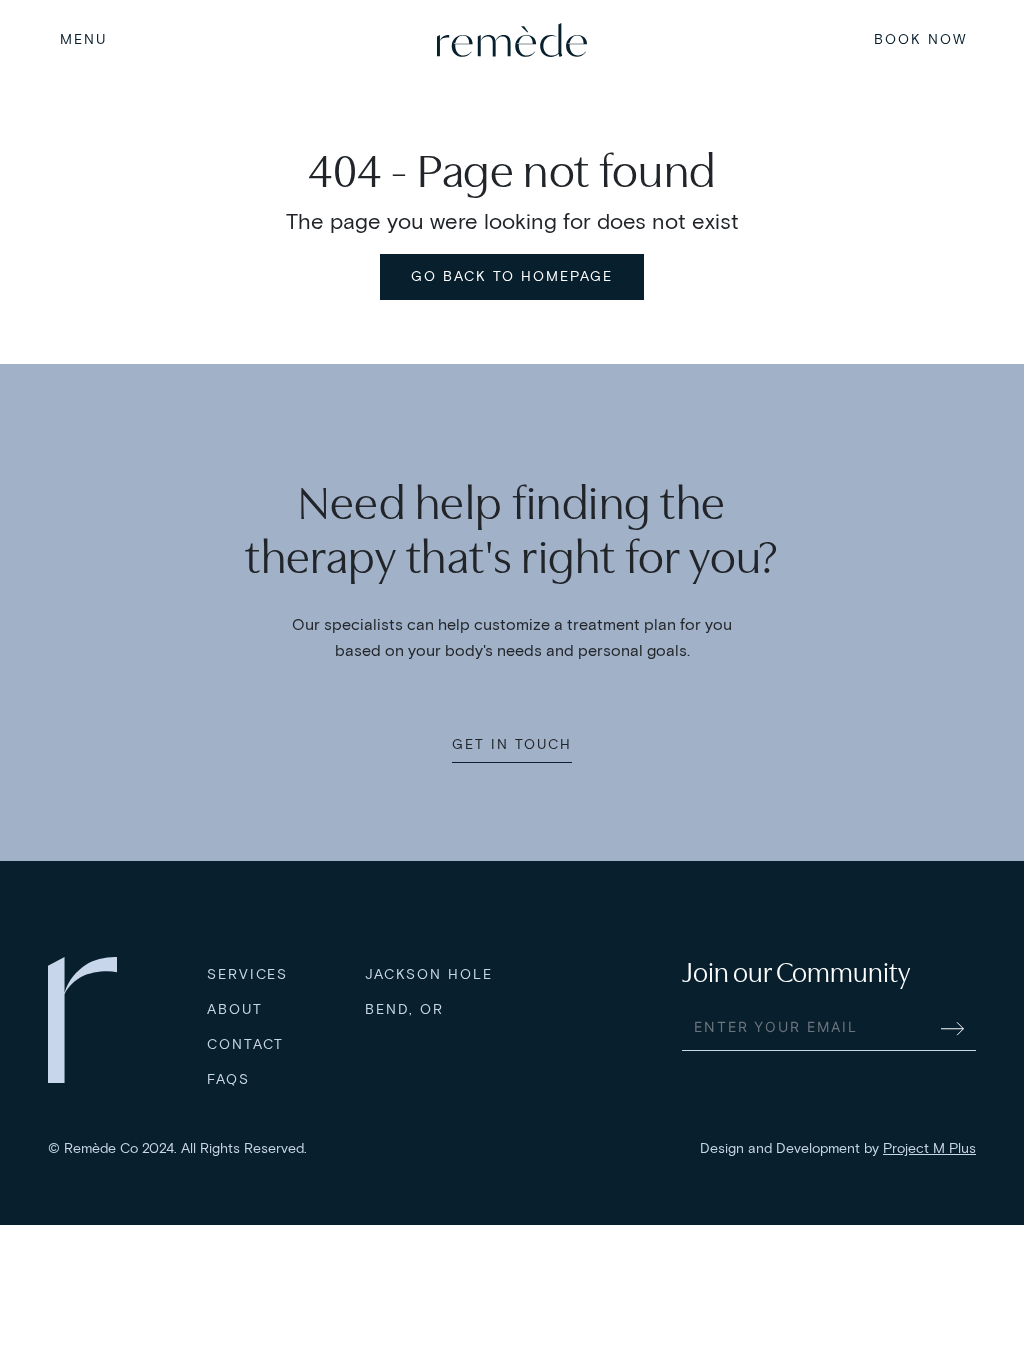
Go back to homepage (511, 276)
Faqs (228, 1079)
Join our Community (796, 973)
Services (248, 974)
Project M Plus (929, 1148)
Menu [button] (83, 39)
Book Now (921, 39)
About (235, 1009)
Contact (246, 1044)
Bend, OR (404, 1009)
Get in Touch (512, 744)
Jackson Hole (429, 974)
